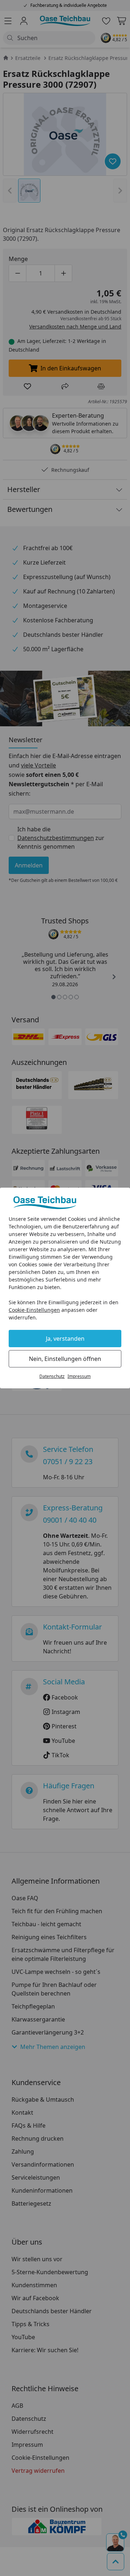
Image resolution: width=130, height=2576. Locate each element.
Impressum (79, 1376)
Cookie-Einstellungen (34, 1310)
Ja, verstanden (65, 1339)
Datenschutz (52, 1376)
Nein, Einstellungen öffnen (65, 1359)
